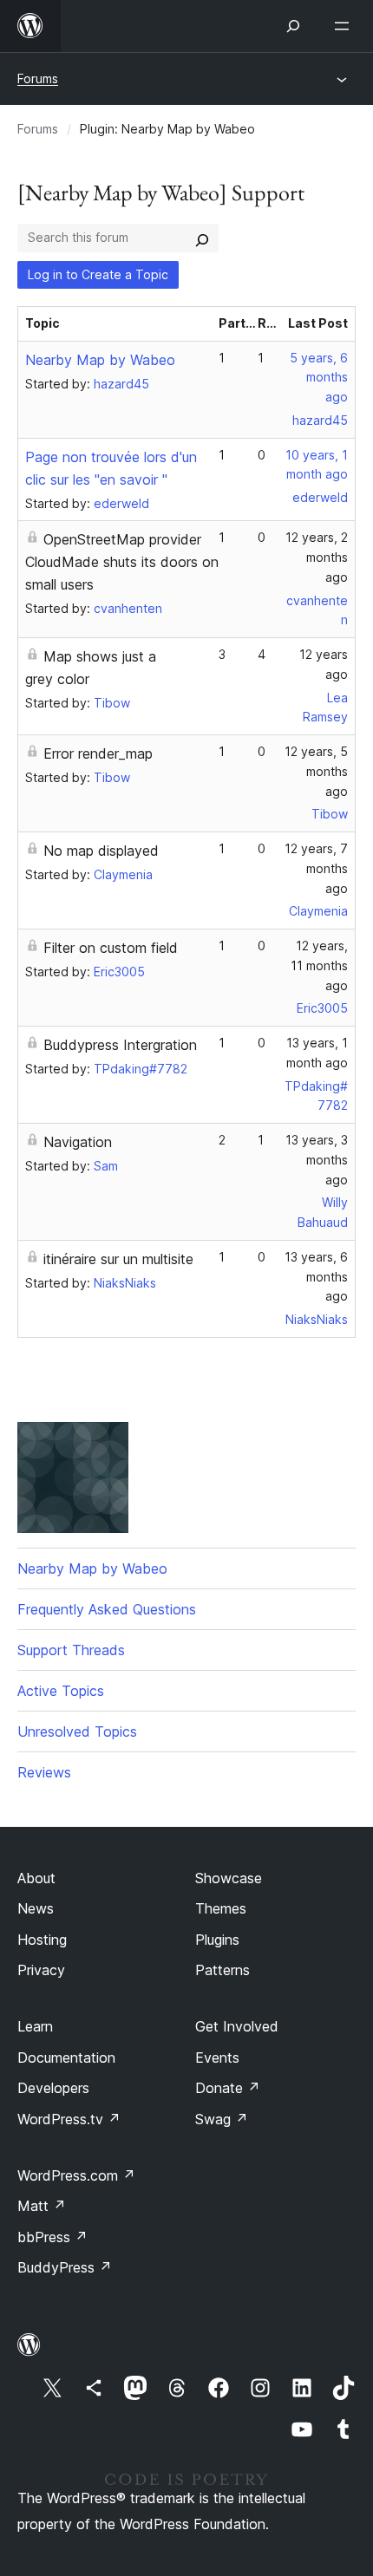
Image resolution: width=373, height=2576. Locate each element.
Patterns (222, 1970)
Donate (228, 2088)
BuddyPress (65, 2267)
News (36, 1908)
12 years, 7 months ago (316, 868)
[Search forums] (202, 238)
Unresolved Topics (77, 1731)
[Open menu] (345, 26)
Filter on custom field (111, 948)
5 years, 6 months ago (319, 378)
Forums (38, 78)
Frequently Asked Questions (107, 1609)
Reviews (44, 1772)
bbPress (52, 2237)
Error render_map (98, 753)
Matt (42, 2206)
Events (217, 2058)
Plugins (217, 1940)
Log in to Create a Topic (98, 274)
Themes (221, 1908)
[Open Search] (293, 26)
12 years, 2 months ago (317, 557)
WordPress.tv (69, 2119)
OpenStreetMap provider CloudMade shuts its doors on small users (122, 562)
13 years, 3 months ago (317, 1160)
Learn (35, 2026)
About (36, 1878)
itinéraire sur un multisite (118, 1259)
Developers (53, 2088)
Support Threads (71, 1650)
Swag (222, 2119)
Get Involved (237, 2026)
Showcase (229, 1878)
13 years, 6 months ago (316, 1277)
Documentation (66, 2058)
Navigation (78, 1142)
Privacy (41, 1970)
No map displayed (101, 851)
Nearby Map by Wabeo (100, 360)
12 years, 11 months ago (319, 965)
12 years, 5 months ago (316, 771)
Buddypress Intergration (120, 1045)
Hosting (42, 1940)
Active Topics (61, 1691)
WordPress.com (76, 2175)
